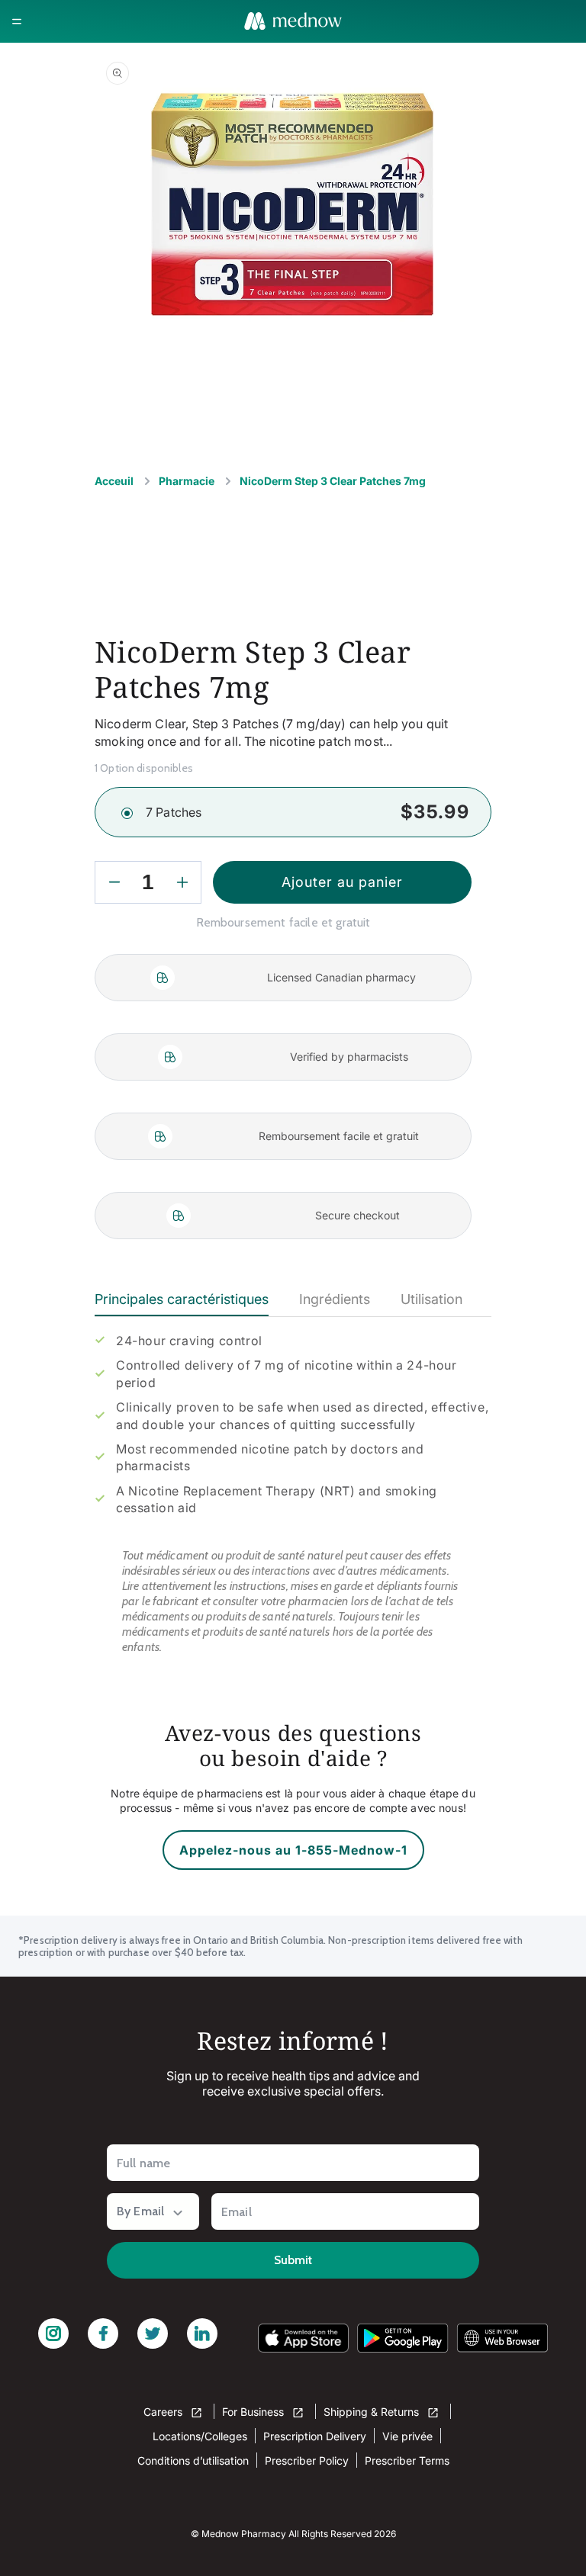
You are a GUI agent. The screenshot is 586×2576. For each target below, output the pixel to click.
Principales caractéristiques (182, 1299)
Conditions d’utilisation (193, 2460)
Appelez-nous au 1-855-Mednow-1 (293, 1850)
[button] (17, 21)
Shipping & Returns (373, 2412)
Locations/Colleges (200, 2436)
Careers (164, 2412)
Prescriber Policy (307, 2460)
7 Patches (174, 812)
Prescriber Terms (407, 2460)
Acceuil (114, 481)
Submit (293, 2260)
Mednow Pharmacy (244, 2534)
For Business (254, 2412)
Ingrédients (335, 1299)
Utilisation (431, 1299)
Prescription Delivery (315, 2436)
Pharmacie (187, 481)
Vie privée (407, 2436)
